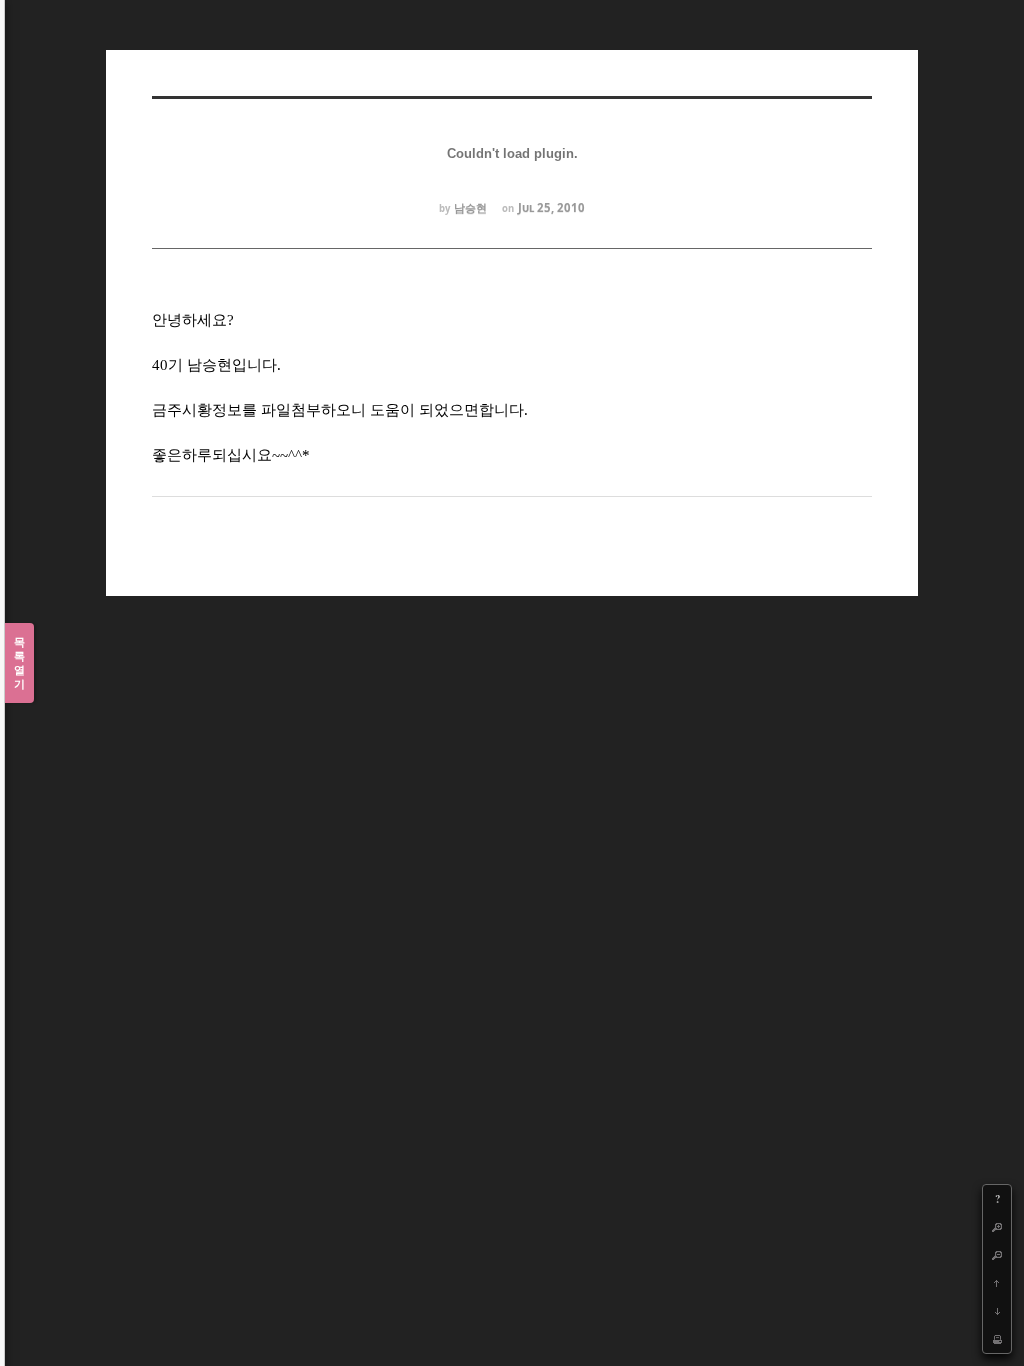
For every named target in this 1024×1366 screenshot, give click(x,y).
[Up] (997, 1283)
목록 (19, 662)
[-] (997, 1255)
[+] (997, 1227)
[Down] (997, 1311)
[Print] (997, 1339)
